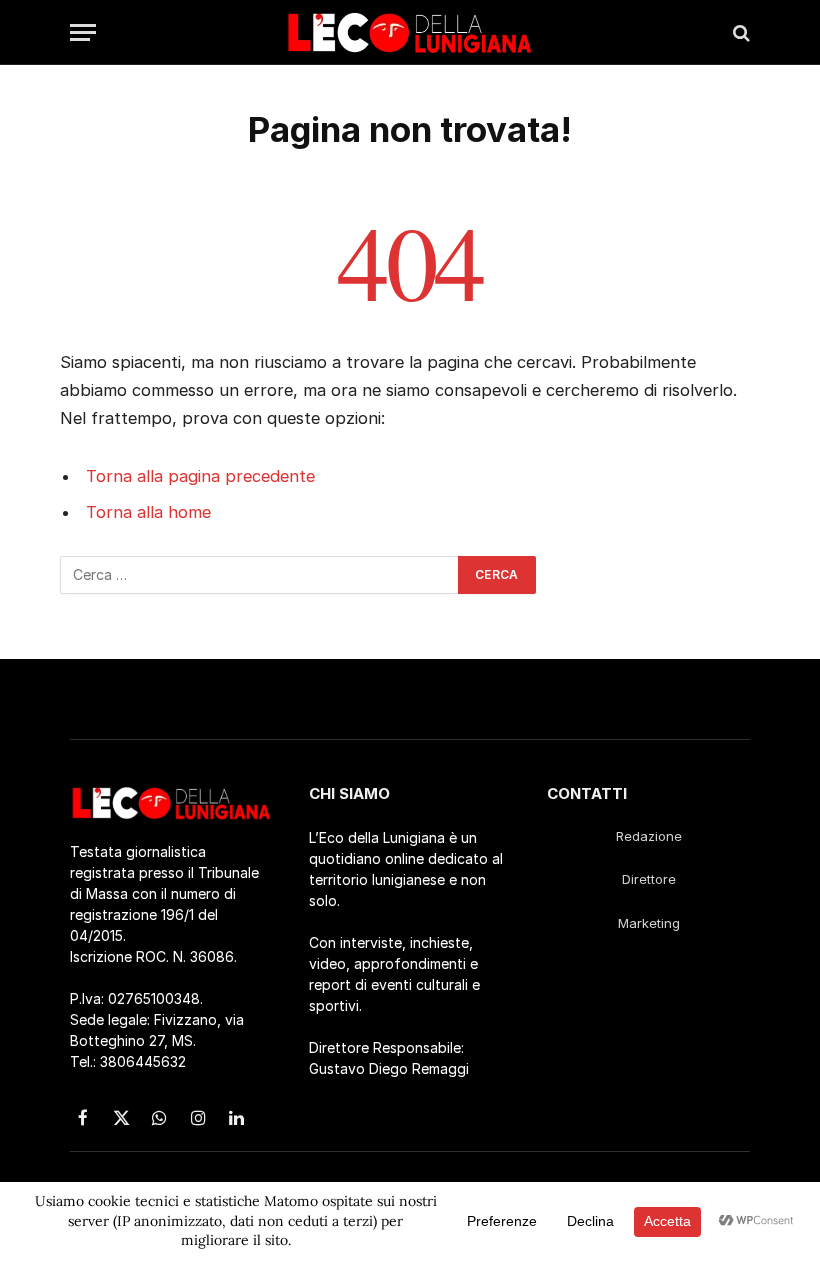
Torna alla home (148, 512)
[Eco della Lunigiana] (410, 32)
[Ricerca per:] (260, 575)
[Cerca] (739, 32)
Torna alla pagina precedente (200, 476)
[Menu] (83, 32)
